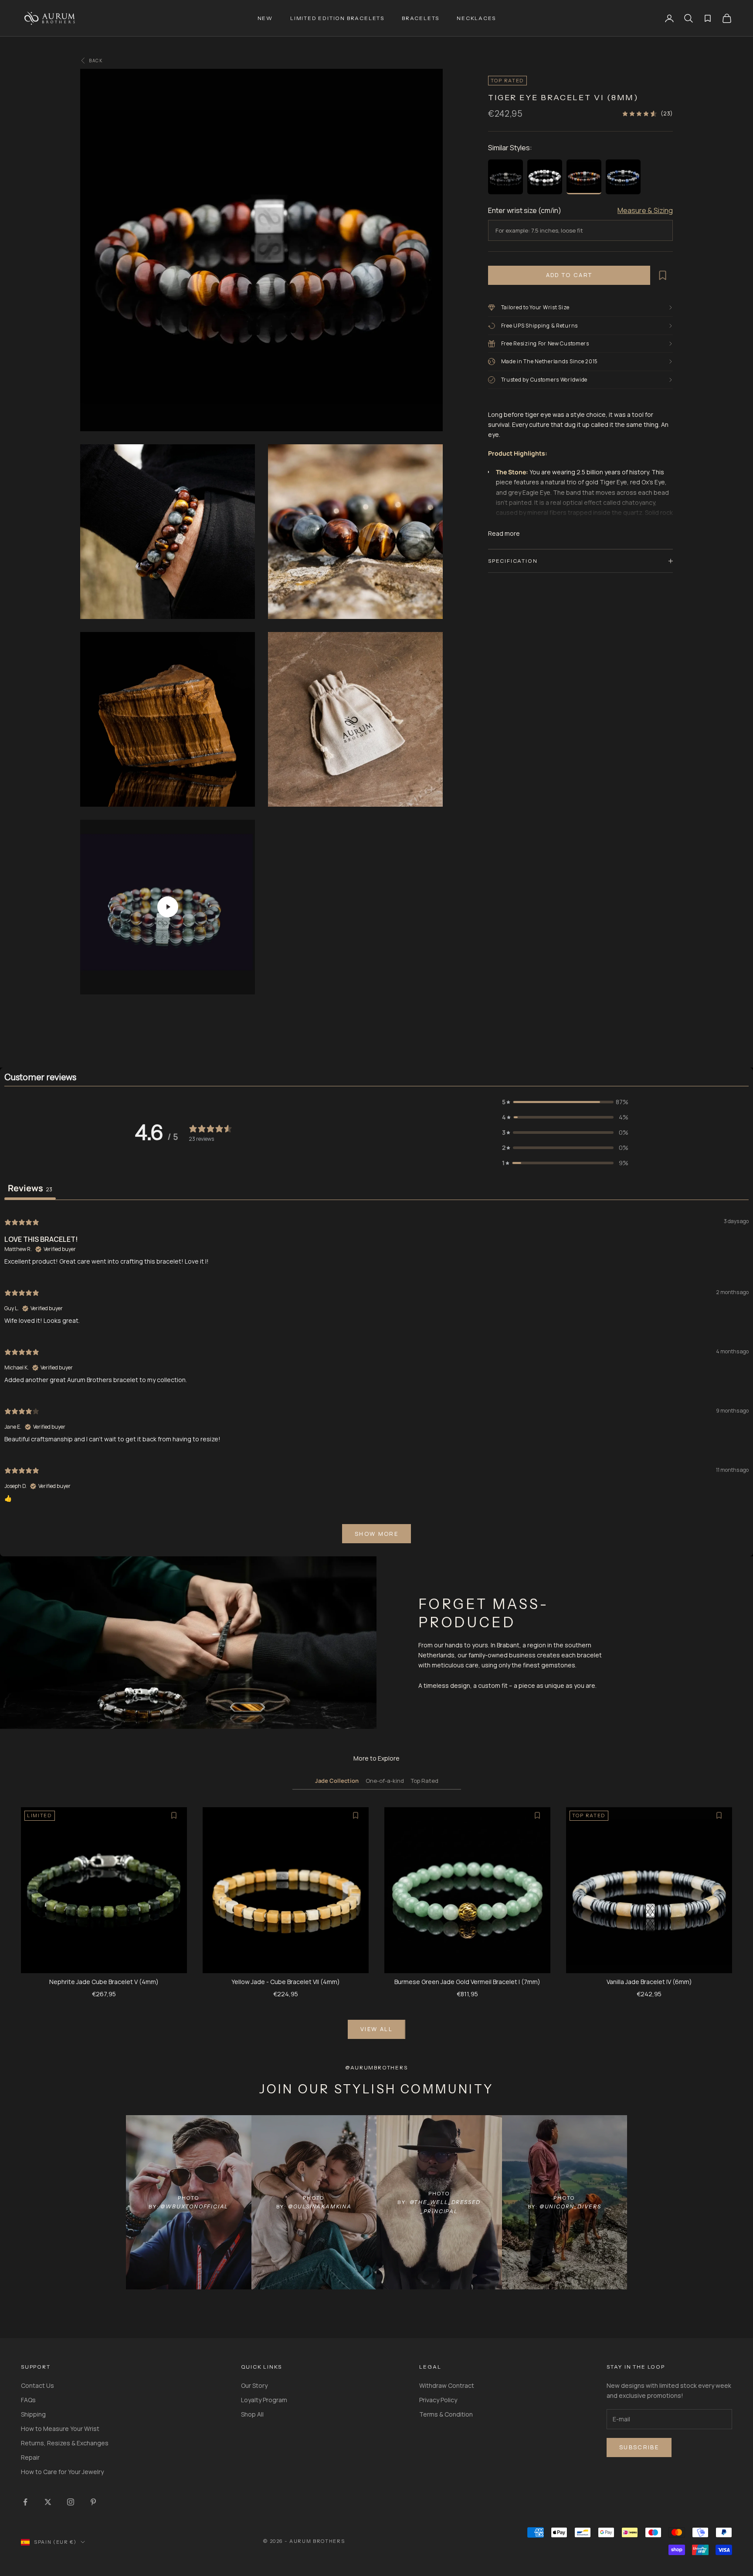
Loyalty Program (264, 2400)
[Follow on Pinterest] (93, 2502)
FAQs (28, 2400)
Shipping (33, 2414)
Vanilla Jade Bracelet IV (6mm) (649, 1982)
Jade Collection (337, 1781)
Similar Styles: (510, 148)
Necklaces (476, 18)
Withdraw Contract (447, 2385)
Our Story (254, 2385)
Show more (376, 1534)
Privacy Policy (438, 2400)
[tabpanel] (376, 1380)
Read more (504, 533)
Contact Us (37, 2385)
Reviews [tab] (30, 1188)
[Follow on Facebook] (25, 2502)
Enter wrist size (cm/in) (525, 210)
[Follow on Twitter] (48, 2502)
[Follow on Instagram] (71, 2502)
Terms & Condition (446, 2414)
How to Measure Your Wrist (60, 2429)
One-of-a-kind (385, 1781)
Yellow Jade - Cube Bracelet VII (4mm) (286, 1982)
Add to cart (569, 275)
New (265, 18)
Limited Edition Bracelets (337, 18)
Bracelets (421, 18)
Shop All (252, 2414)
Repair (30, 2457)
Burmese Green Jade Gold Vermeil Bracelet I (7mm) (467, 1982)
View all (376, 2029)
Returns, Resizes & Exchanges (65, 2443)
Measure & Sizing (645, 210)
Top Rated (425, 1781)
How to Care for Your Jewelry (62, 2472)
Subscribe (639, 2447)
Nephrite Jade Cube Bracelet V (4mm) (104, 1982)
